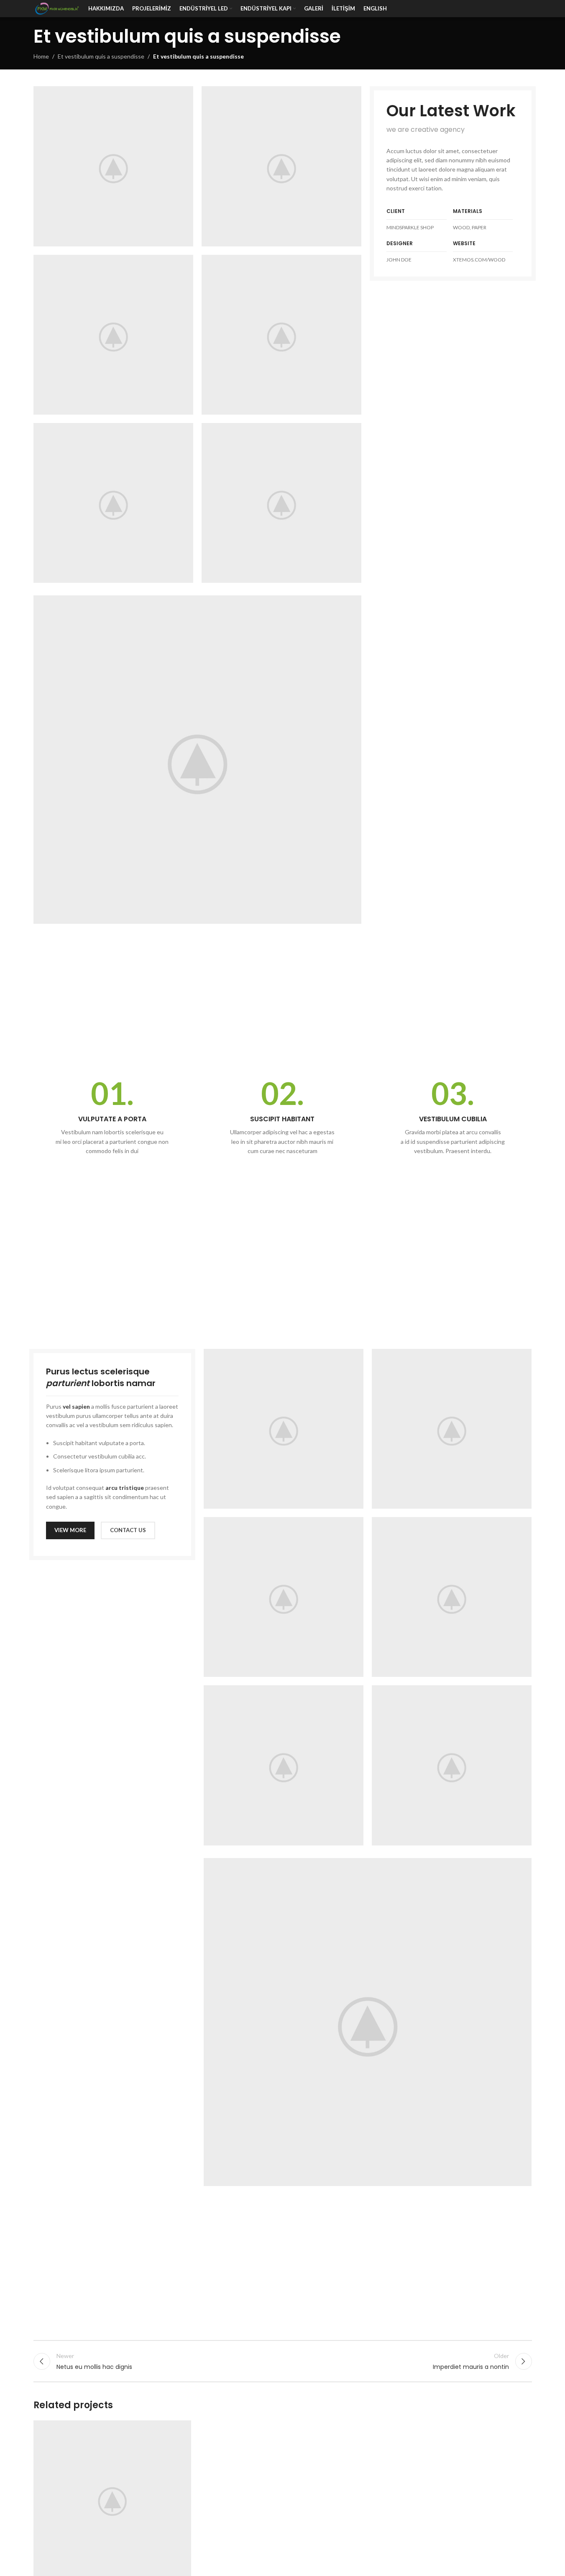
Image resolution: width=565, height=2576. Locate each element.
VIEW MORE (70, 1530)
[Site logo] (57, 8)
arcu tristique (125, 1488)
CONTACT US (128, 1530)
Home (41, 56)
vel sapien (76, 1406)
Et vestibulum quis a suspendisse (101, 56)
